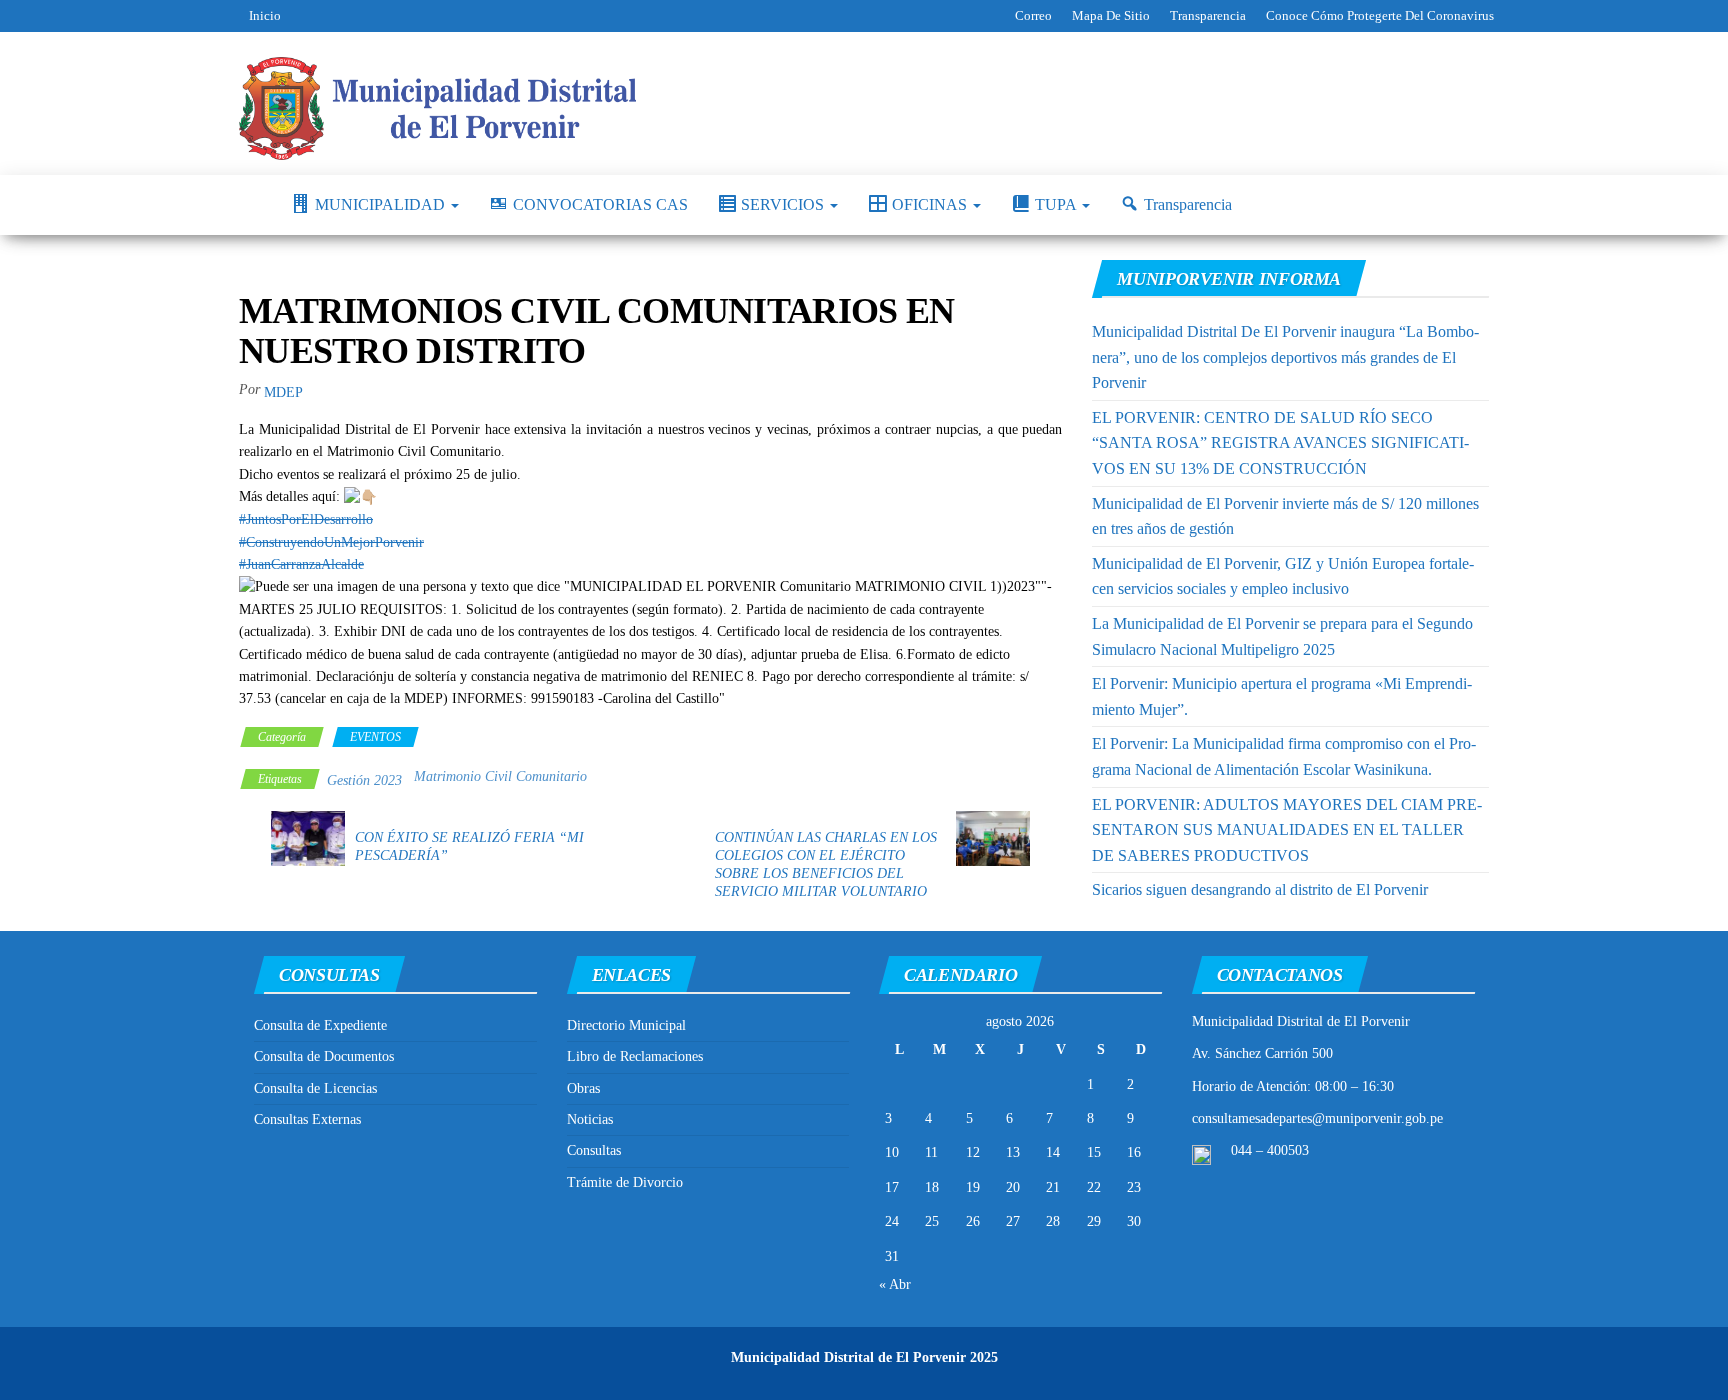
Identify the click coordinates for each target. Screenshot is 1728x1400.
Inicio (265, 15)
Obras (583, 1088)
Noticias (590, 1119)
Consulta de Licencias (315, 1088)
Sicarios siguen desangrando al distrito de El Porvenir (1260, 889)
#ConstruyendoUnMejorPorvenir (331, 542)
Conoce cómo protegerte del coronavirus (1380, 15)
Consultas (594, 1150)
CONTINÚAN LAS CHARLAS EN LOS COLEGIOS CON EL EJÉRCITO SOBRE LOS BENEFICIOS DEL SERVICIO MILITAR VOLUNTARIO (826, 864)
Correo (1033, 15)
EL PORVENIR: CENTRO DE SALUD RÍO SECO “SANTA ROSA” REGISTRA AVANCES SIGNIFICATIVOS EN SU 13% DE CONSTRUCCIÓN (1280, 443)
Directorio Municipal (626, 1025)
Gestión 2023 (364, 780)
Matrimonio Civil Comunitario (500, 776)
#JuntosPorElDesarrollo (306, 519)
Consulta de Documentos (324, 1056)
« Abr (895, 1284)
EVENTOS (375, 737)
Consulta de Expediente (320, 1025)
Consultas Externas (307, 1119)
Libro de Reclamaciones (635, 1056)
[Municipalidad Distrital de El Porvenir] (250, 205)
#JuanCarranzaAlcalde (301, 564)
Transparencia (1208, 15)
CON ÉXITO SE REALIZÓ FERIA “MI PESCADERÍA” (469, 846)
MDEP (283, 392)
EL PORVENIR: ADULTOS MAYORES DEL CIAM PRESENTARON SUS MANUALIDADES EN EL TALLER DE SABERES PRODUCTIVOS (1287, 830)
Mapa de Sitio (1111, 15)
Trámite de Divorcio (625, 1182)
